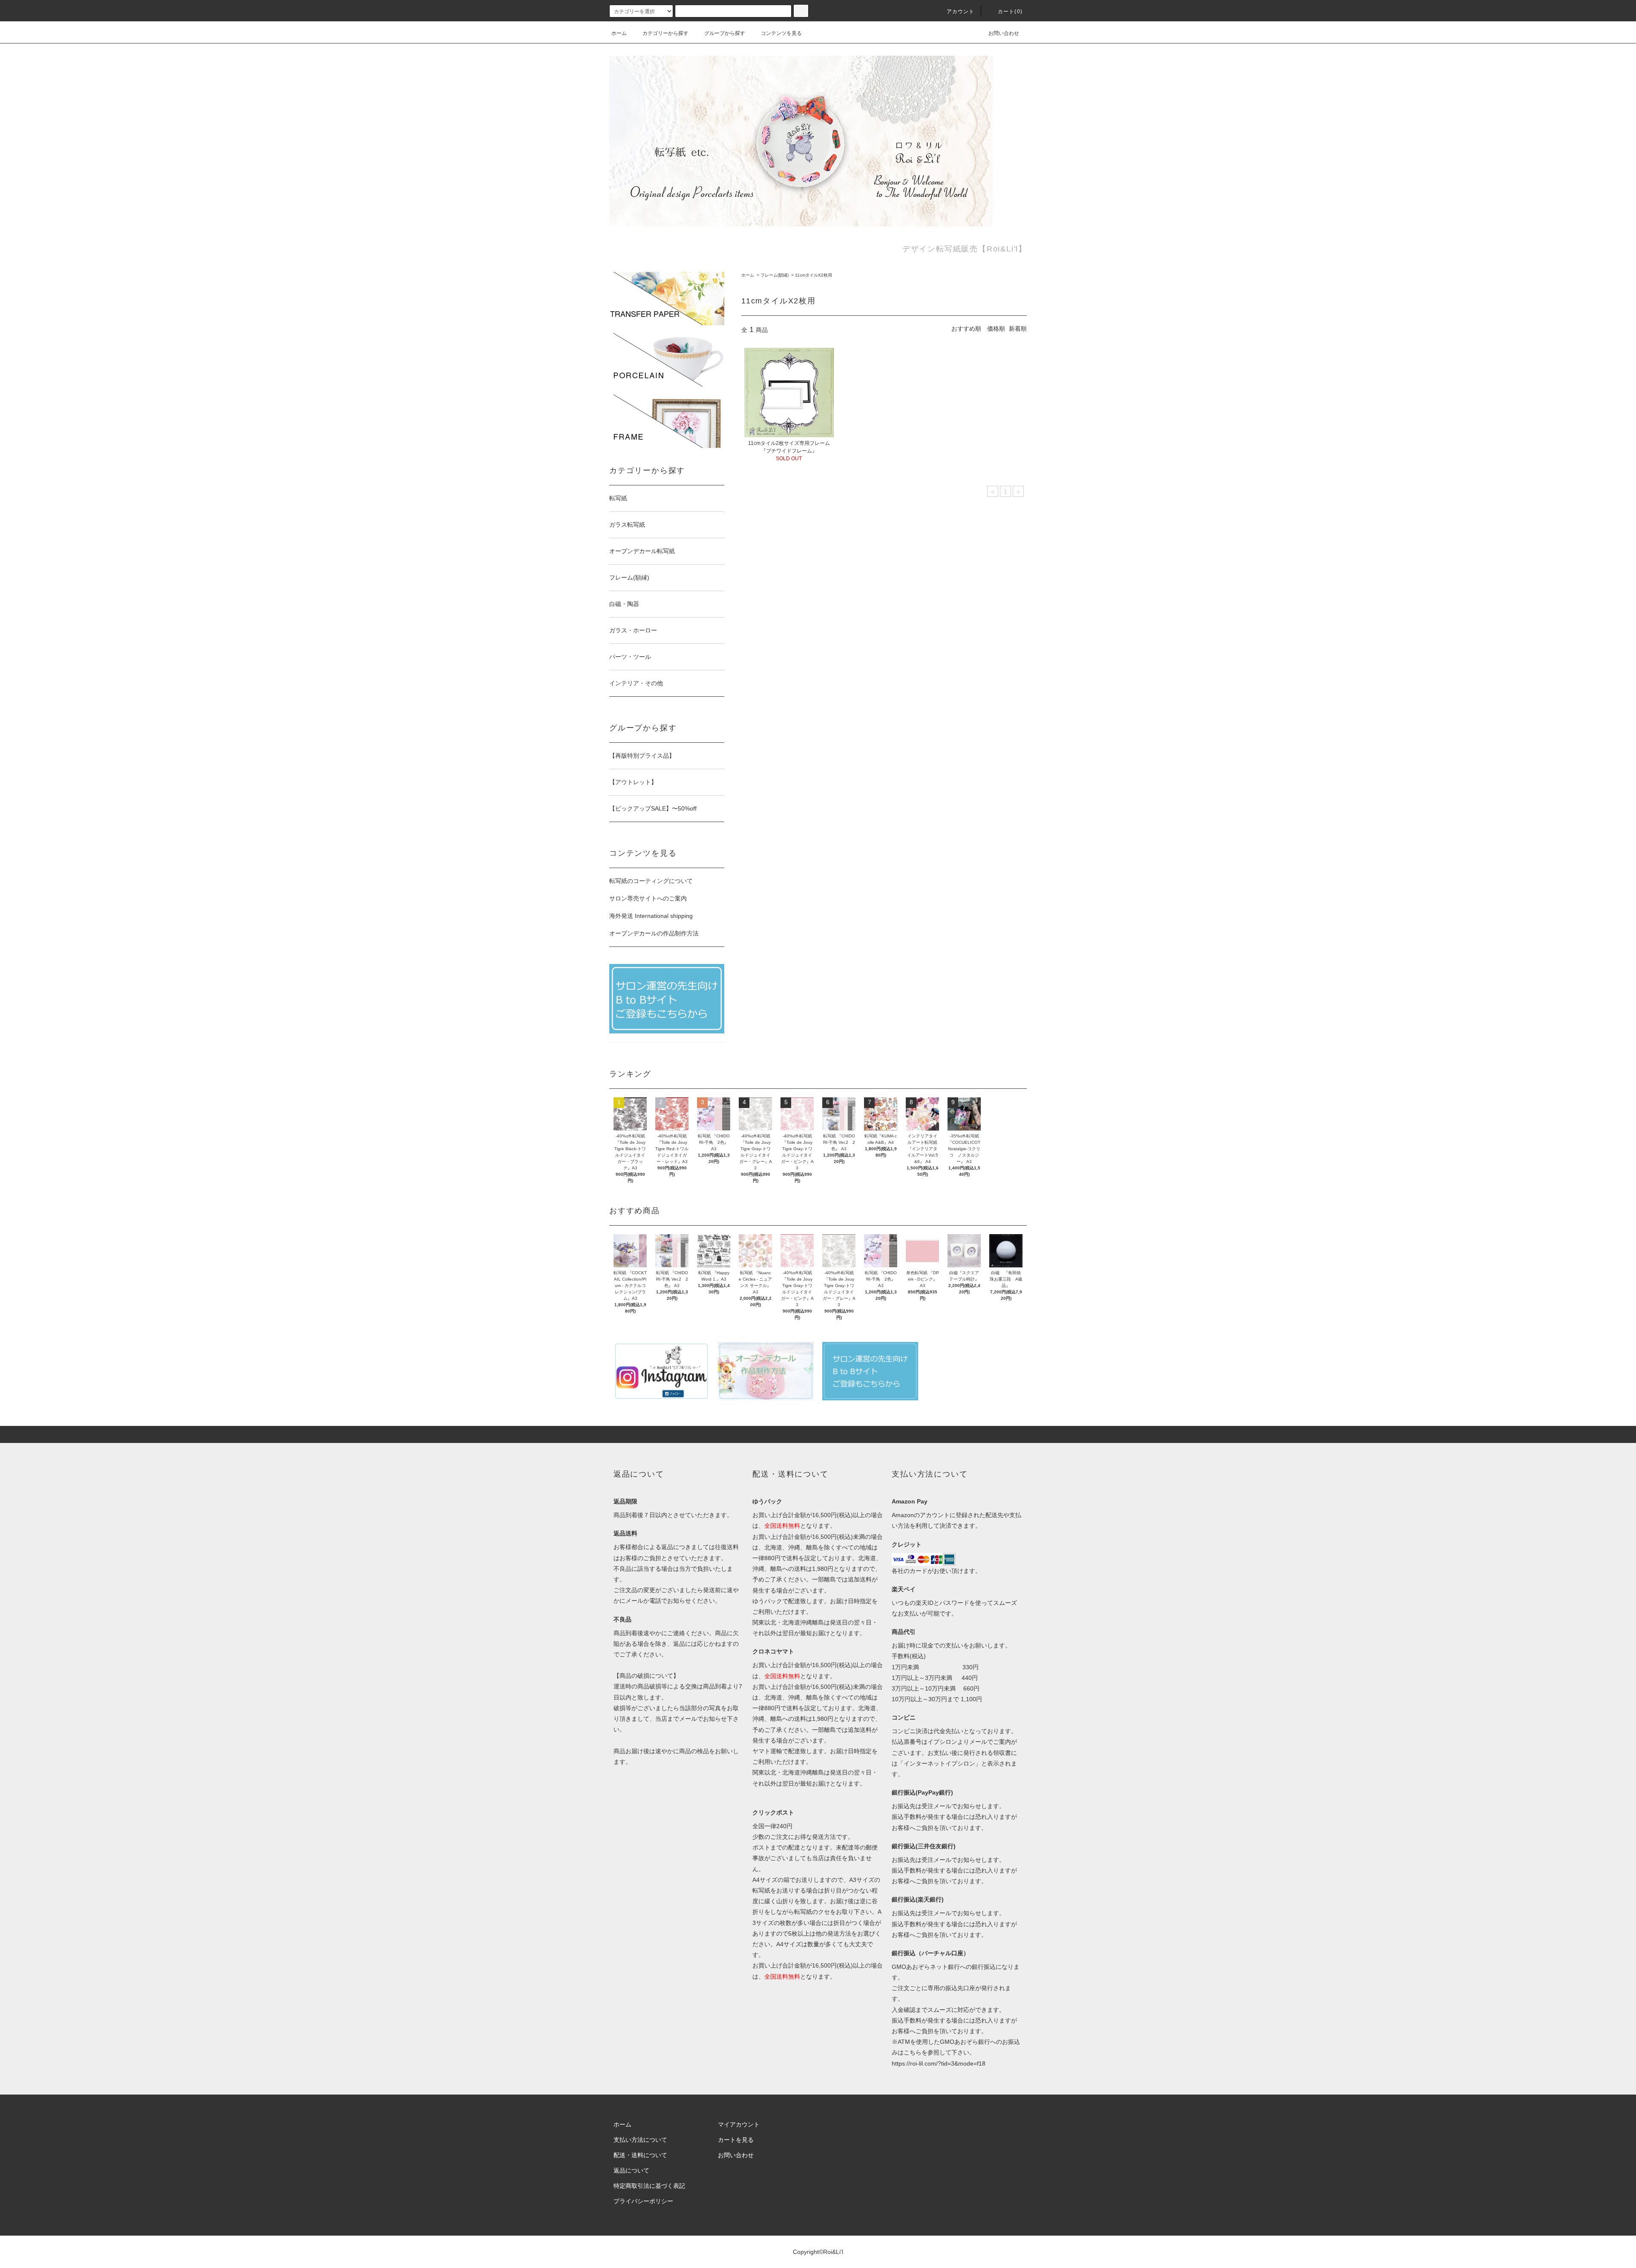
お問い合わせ (1004, 33)
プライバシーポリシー (643, 2201)
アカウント (961, 12)
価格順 (996, 329)
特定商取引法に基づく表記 (649, 2186)
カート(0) (1010, 12)
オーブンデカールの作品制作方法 (654, 933)
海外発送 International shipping (651, 916)
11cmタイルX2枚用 (814, 275)
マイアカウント (739, 2124)
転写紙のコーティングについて (651, 881)
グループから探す (725, 33)
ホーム (619, 33)
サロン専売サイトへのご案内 (648, 898)
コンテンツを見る (781, 33)
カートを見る (736, 2140)
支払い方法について (640, 2140)
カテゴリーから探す (665, 33)
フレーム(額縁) (775, 275)
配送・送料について (640, 2155)
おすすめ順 (966, 329)
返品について (631, 2170)
